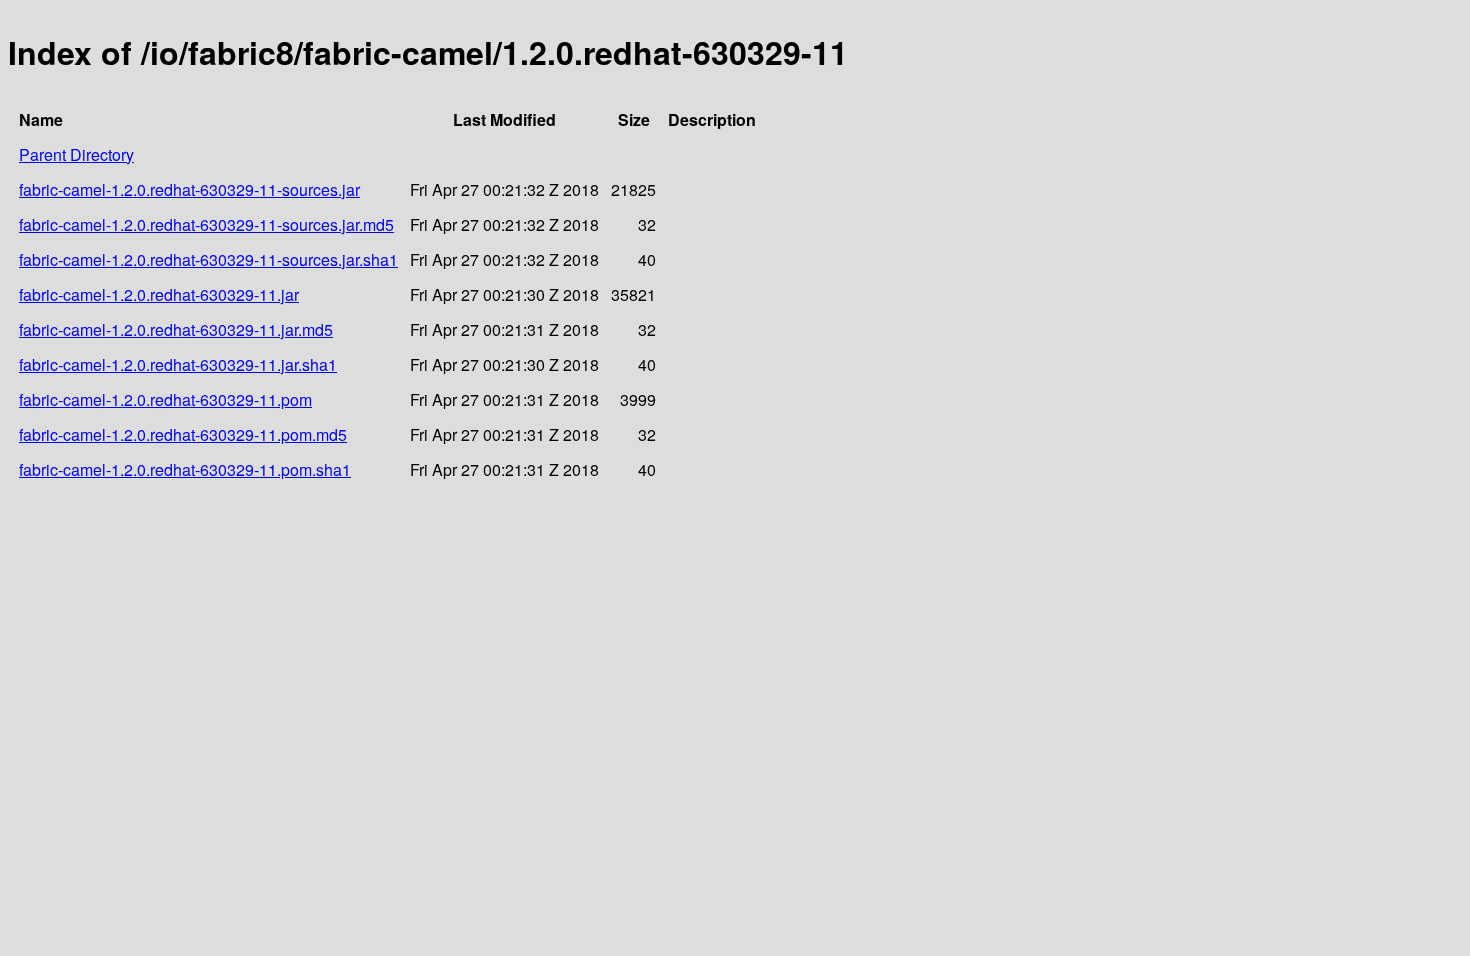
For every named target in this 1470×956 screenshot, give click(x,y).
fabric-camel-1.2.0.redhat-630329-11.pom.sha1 (185, 469)
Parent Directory (76, 154)
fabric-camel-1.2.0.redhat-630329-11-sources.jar (189, 189)
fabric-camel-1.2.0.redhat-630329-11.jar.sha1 (178, 364)
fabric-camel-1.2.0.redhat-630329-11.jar (159, 294)
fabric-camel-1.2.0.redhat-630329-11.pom (165, 399)
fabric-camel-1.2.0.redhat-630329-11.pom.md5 (183, 434)
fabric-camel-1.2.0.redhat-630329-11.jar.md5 (176, 329)
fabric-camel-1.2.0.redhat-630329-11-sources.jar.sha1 (208, 259)
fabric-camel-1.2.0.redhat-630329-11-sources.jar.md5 (206, 224)
